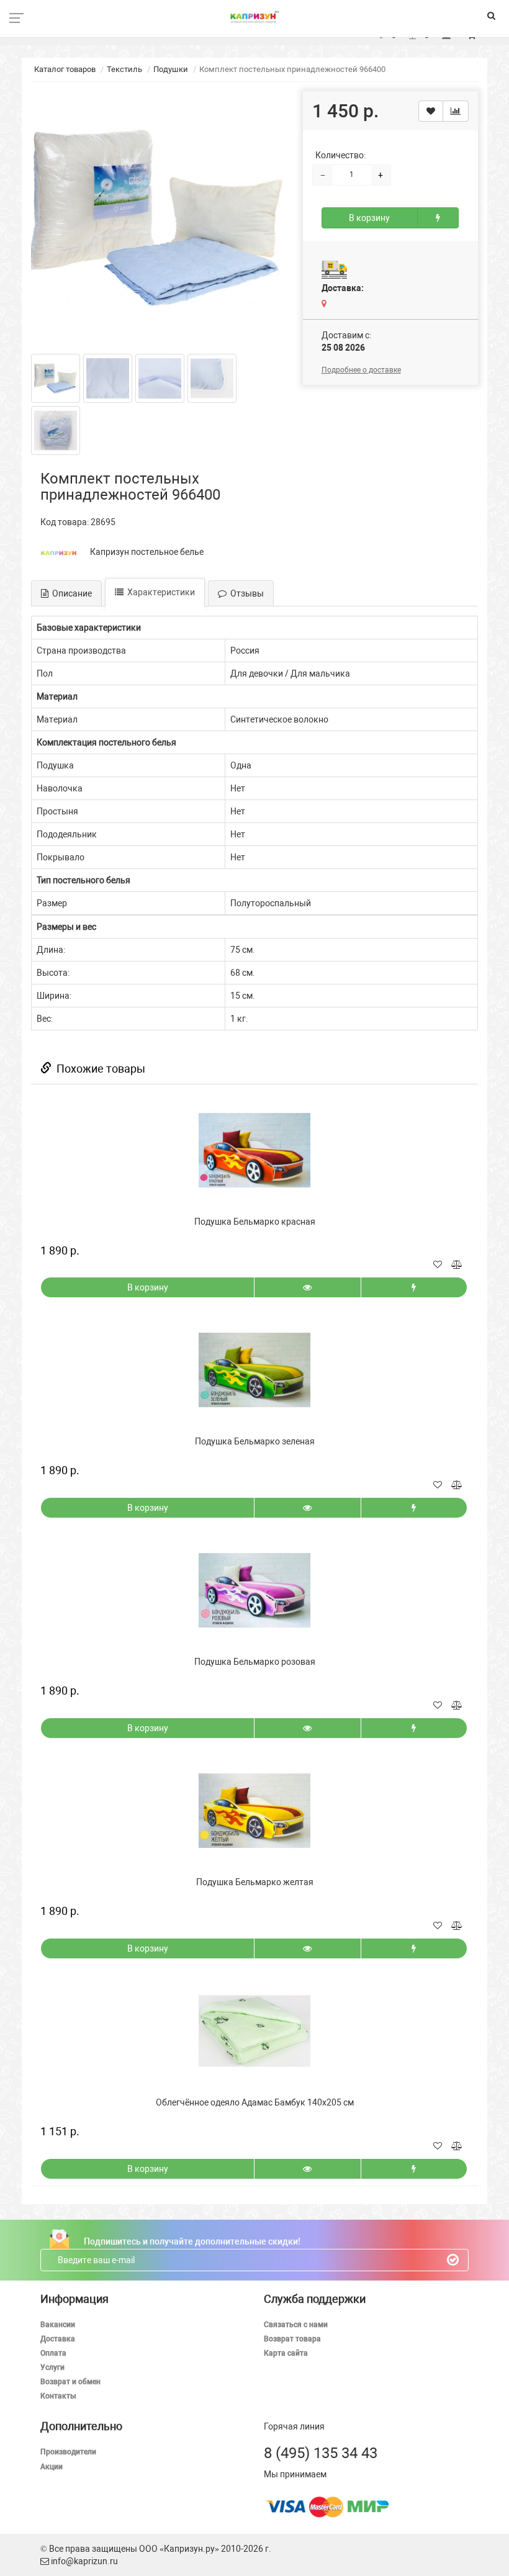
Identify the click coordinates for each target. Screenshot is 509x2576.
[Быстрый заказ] (438, 218)
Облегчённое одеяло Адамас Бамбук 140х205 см (255, 2102)
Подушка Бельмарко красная (255, 1222)
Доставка (58, 2339)
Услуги (52, 2367)
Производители (68, 2452)
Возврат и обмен (70, 2382)
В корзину (369, 218)
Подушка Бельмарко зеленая (255, 1441)
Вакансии (58, 2325)
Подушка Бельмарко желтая (255, 1882)
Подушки (171, 69)
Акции (52, 2467)
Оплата (53, 2353)
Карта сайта (286, 2353)
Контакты (58, 2396)
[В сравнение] (456, 111)
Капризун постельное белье (147, 552)
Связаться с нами (296, 2325)
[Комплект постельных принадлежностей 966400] (158, 218)
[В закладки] (431, 111)
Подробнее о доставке (361, 370)
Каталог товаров (65, 69)
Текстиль (124, 69)
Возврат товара (292, 2339)
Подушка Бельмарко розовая (255, 1662)
